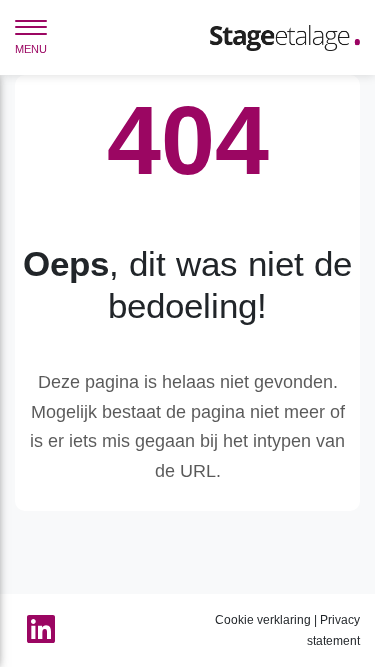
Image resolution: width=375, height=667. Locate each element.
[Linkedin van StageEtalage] (35, 630)
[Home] (285, 37)
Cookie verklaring (263, 620)
